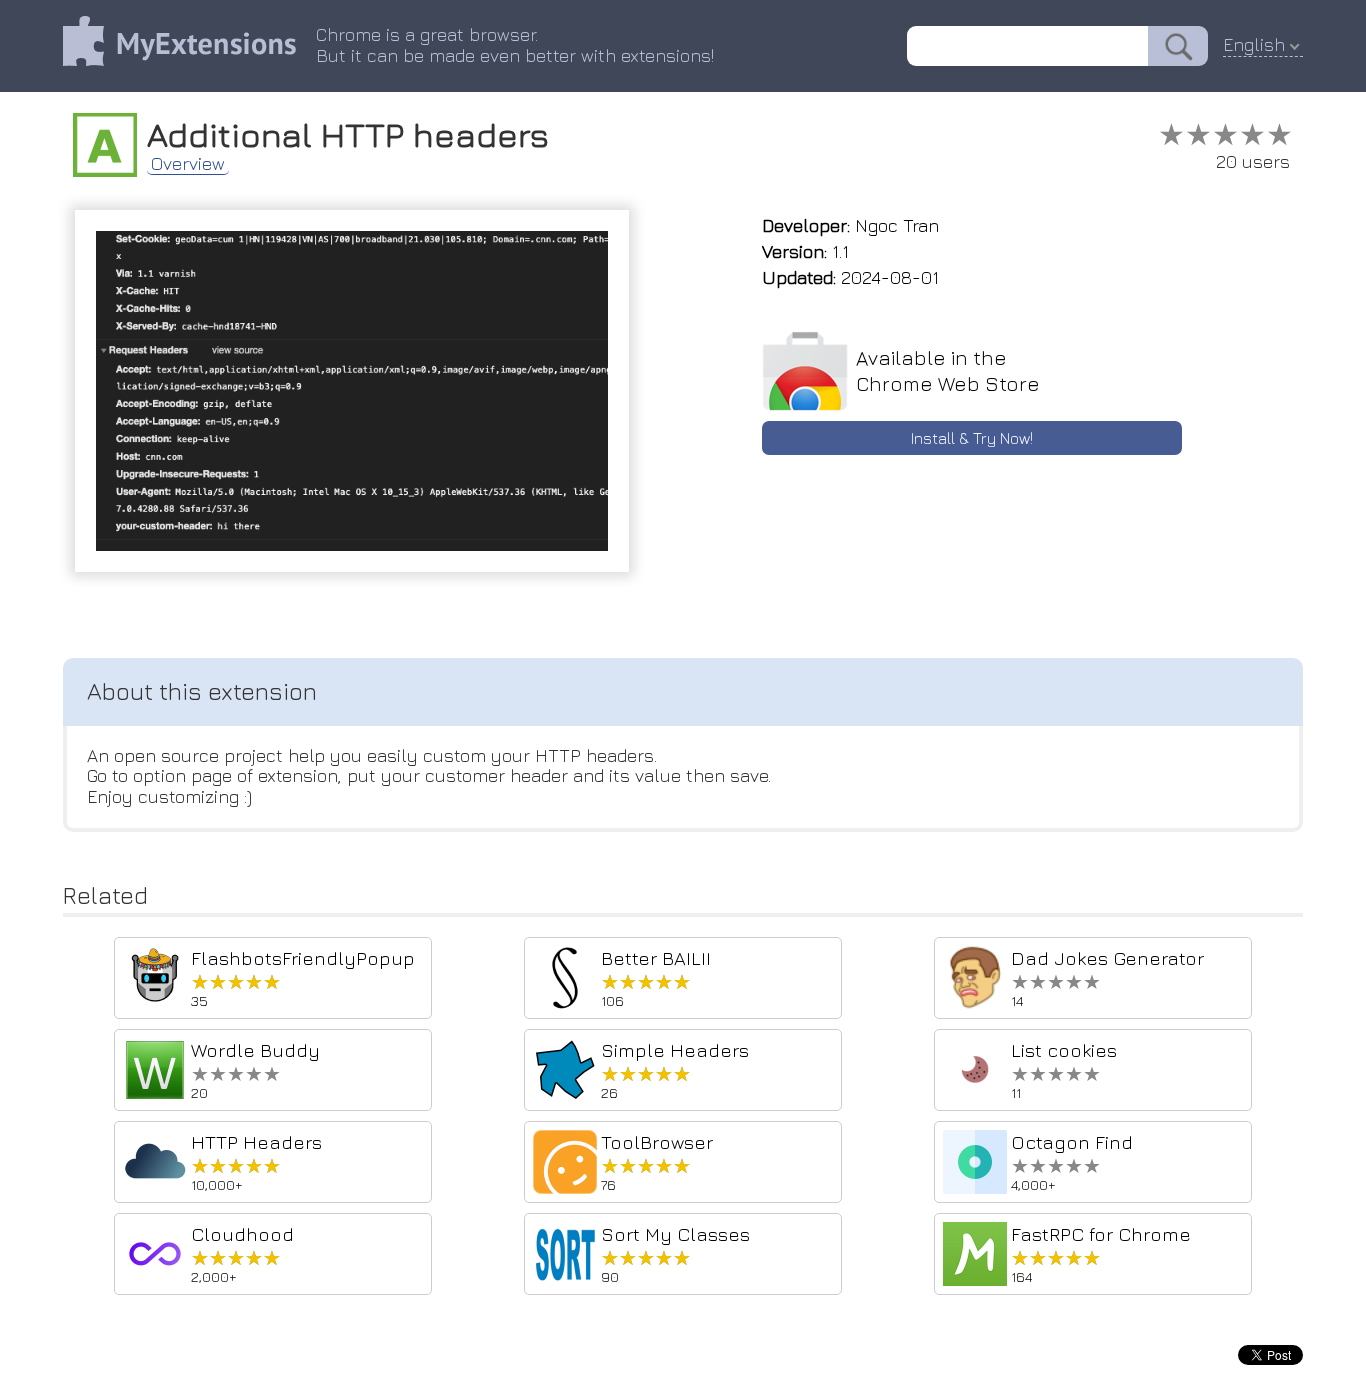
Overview (188, 164)
